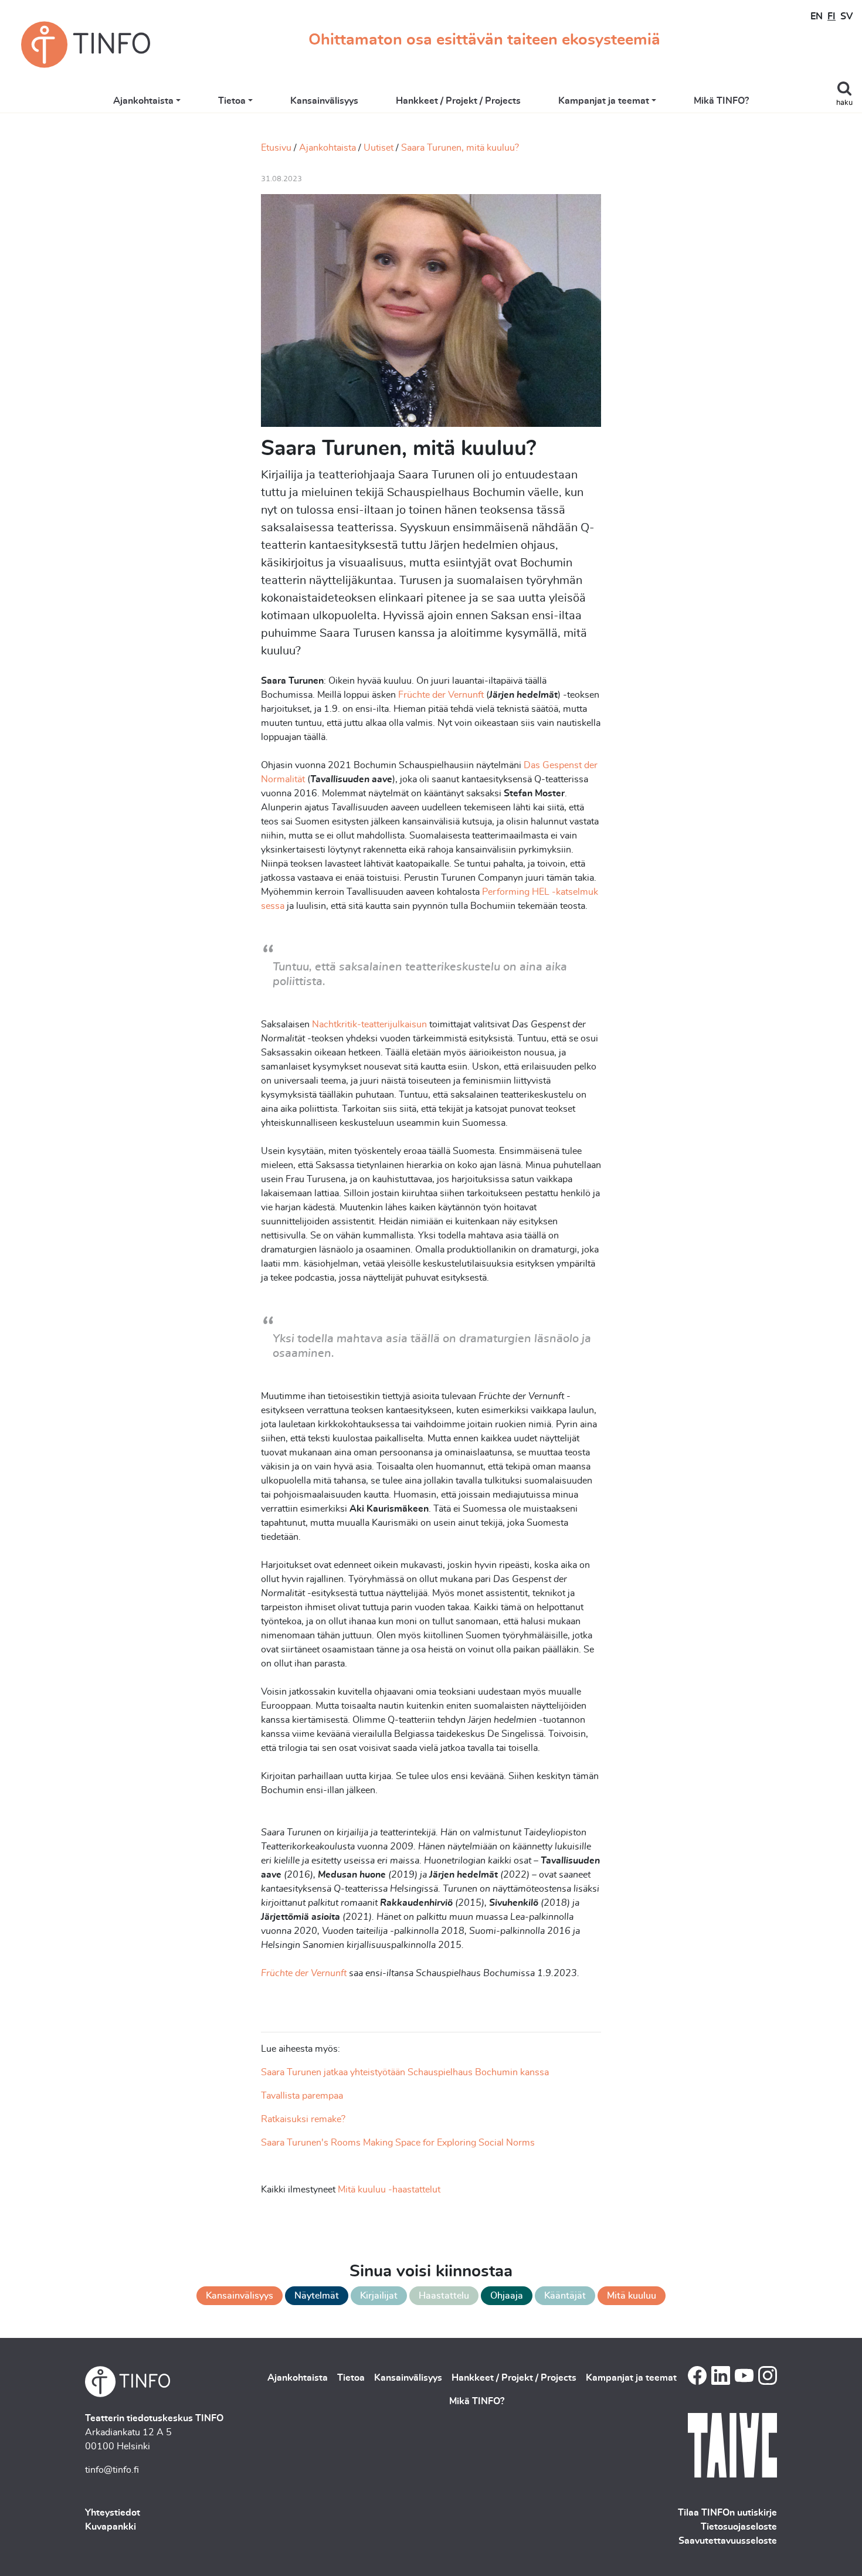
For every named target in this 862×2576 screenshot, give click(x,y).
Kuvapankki (111, 2527)
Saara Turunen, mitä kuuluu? (460, 148)
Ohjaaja (507, 2296)
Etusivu (276, 148)
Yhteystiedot (113, 2513)
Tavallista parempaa (302, 2096)
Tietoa (232, 101)
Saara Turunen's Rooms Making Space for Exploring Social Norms (398, 2143)
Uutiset (379, 148)
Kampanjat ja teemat (604, 101)
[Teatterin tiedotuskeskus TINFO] (86, 45)
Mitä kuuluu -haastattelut (389, 2190)
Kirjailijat (379, 2296)
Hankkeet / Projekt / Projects (458, 101)
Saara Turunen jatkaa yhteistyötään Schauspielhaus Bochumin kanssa (405, 2072)
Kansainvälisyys (324, 101)
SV (846, 16)
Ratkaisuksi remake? (303, 2119)
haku (844, 103)
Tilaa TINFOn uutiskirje (727, 2513)
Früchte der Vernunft (440, 695)
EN (817, 16)
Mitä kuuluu (632, 2296)
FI (832, 16)
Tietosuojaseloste (739, 2527)
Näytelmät (317, 2296)
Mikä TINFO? (721, 101)
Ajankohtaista (143, 101)
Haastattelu (444, 2296)
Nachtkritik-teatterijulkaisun (369, 1024)
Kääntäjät (565, 2296)
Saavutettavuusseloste (728, 2541)
